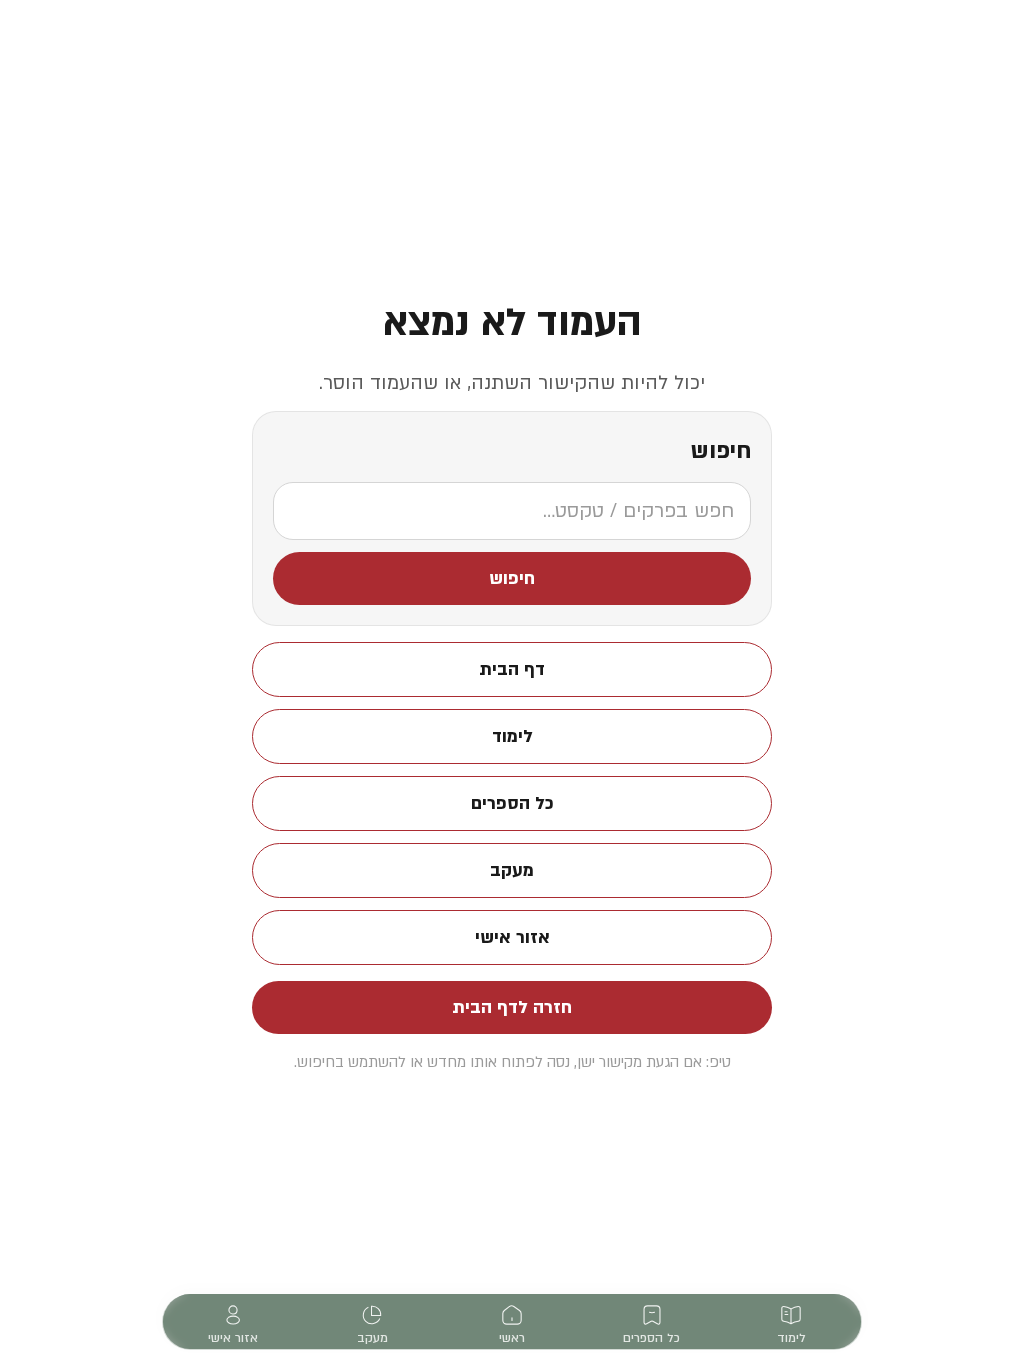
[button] (512, 578)
